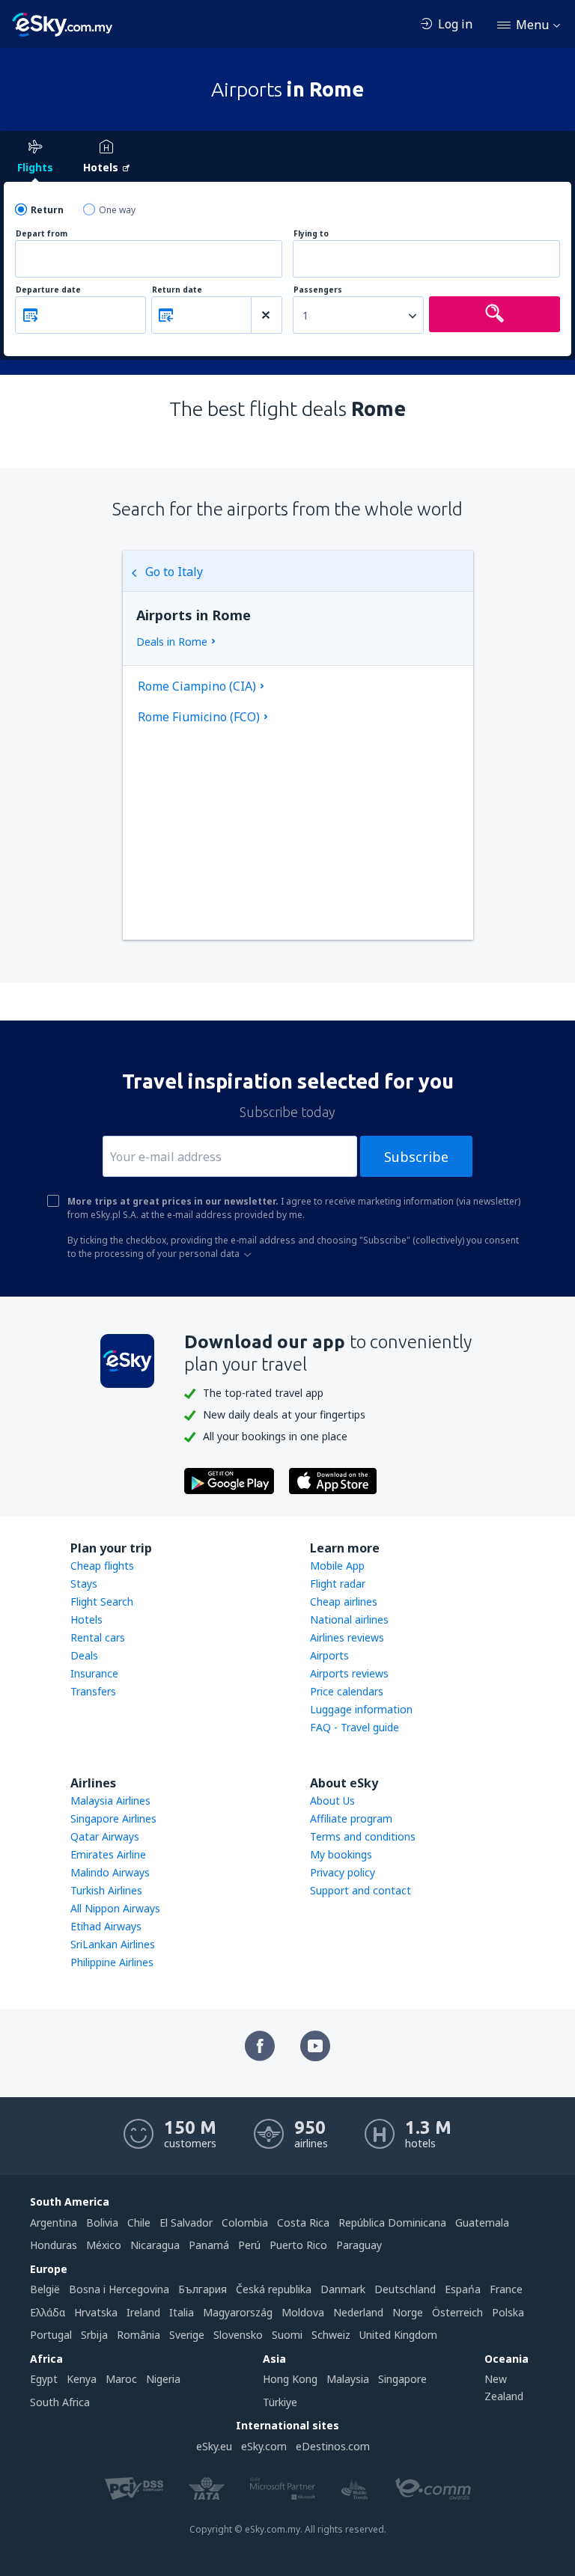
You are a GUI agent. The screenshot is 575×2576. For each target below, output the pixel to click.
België (45, 2289)
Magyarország (238, 2312)
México (104, 2245)
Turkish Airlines (106, 1890)
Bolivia (102, 2222)
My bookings (341, 1854)
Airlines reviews (347, 1637)
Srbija (94, 2335)
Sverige (187, 2335)
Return (47, 210)
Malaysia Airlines (110, 1801)
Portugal (51, 2335)
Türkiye (280, 2402)
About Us (332, 1801)
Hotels (86, 1619)
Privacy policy (343, 1872)
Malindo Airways (110, 1872)
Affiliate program (351, 1818)
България (203, 2289)
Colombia (245, 2222)
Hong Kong (290, 2379)
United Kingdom (398, 2335)
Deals (84, 1655)
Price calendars (347, 1691)
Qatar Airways (105, 1836)
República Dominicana (392, 2222)
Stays (84, 1584)
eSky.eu (214, 2446)
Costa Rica (303, 2222)
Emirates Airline (108, 1854)
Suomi (287, 2335)
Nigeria (163, 2379)
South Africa (60, 2402)
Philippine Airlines (112, 1962)
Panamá (209, 2245)
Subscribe (416, 1157)
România (139, 2335)
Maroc (121, 2379)
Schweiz (331, 2335)
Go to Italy (174, 572)
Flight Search (102, 1601)
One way (117, 210)
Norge (408, 2312)
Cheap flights (102, 1566)
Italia (182, 2312)
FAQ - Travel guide (355, 1727)
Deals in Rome (172, 642)
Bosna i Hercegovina (119, 2289)
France (506, 2289)
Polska (508, 2312)
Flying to (311, 234)
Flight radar (338, 1584)
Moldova (303, 2312)
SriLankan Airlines (113, 1944)
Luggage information (361, 1709)
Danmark (343, 2289)
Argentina (54, 2222)
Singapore (402, 2379)
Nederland (358, 2312)
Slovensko (238, 2335)
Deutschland (405, 2289)
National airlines (349, 1619)
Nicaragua (155, 2245)
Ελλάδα (48, 2312)
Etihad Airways (106, 1926)
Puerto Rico (298, 2245)
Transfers (93, 1691)
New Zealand (504, 2387)
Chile (139, 2222)
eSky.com (264, 2446)
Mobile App (337, 1566)
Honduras (54, 2245)
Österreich (457, 2312)
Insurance (94, 1673)
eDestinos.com (333, 2446)
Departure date (48, 290)
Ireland (143, 2312)
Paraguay (359, 2245)
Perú (249, 2245)
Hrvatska (96, 2312)
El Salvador (186, 2222)
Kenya (82, 2379)
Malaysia (348, 2379)
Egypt (44, 2379)
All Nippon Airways (115, 1908)
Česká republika (274, 2289)
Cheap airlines (344, 1601)
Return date (177, 290)
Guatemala (482, 2222)
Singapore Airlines (113, 1818)
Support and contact (360, 1890)
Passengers (318, 290)
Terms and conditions (363, 1836)
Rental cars (98, 1637)
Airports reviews (349, 1673)
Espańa (463, 2289)
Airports (329, 1655)
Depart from (42, 234)
